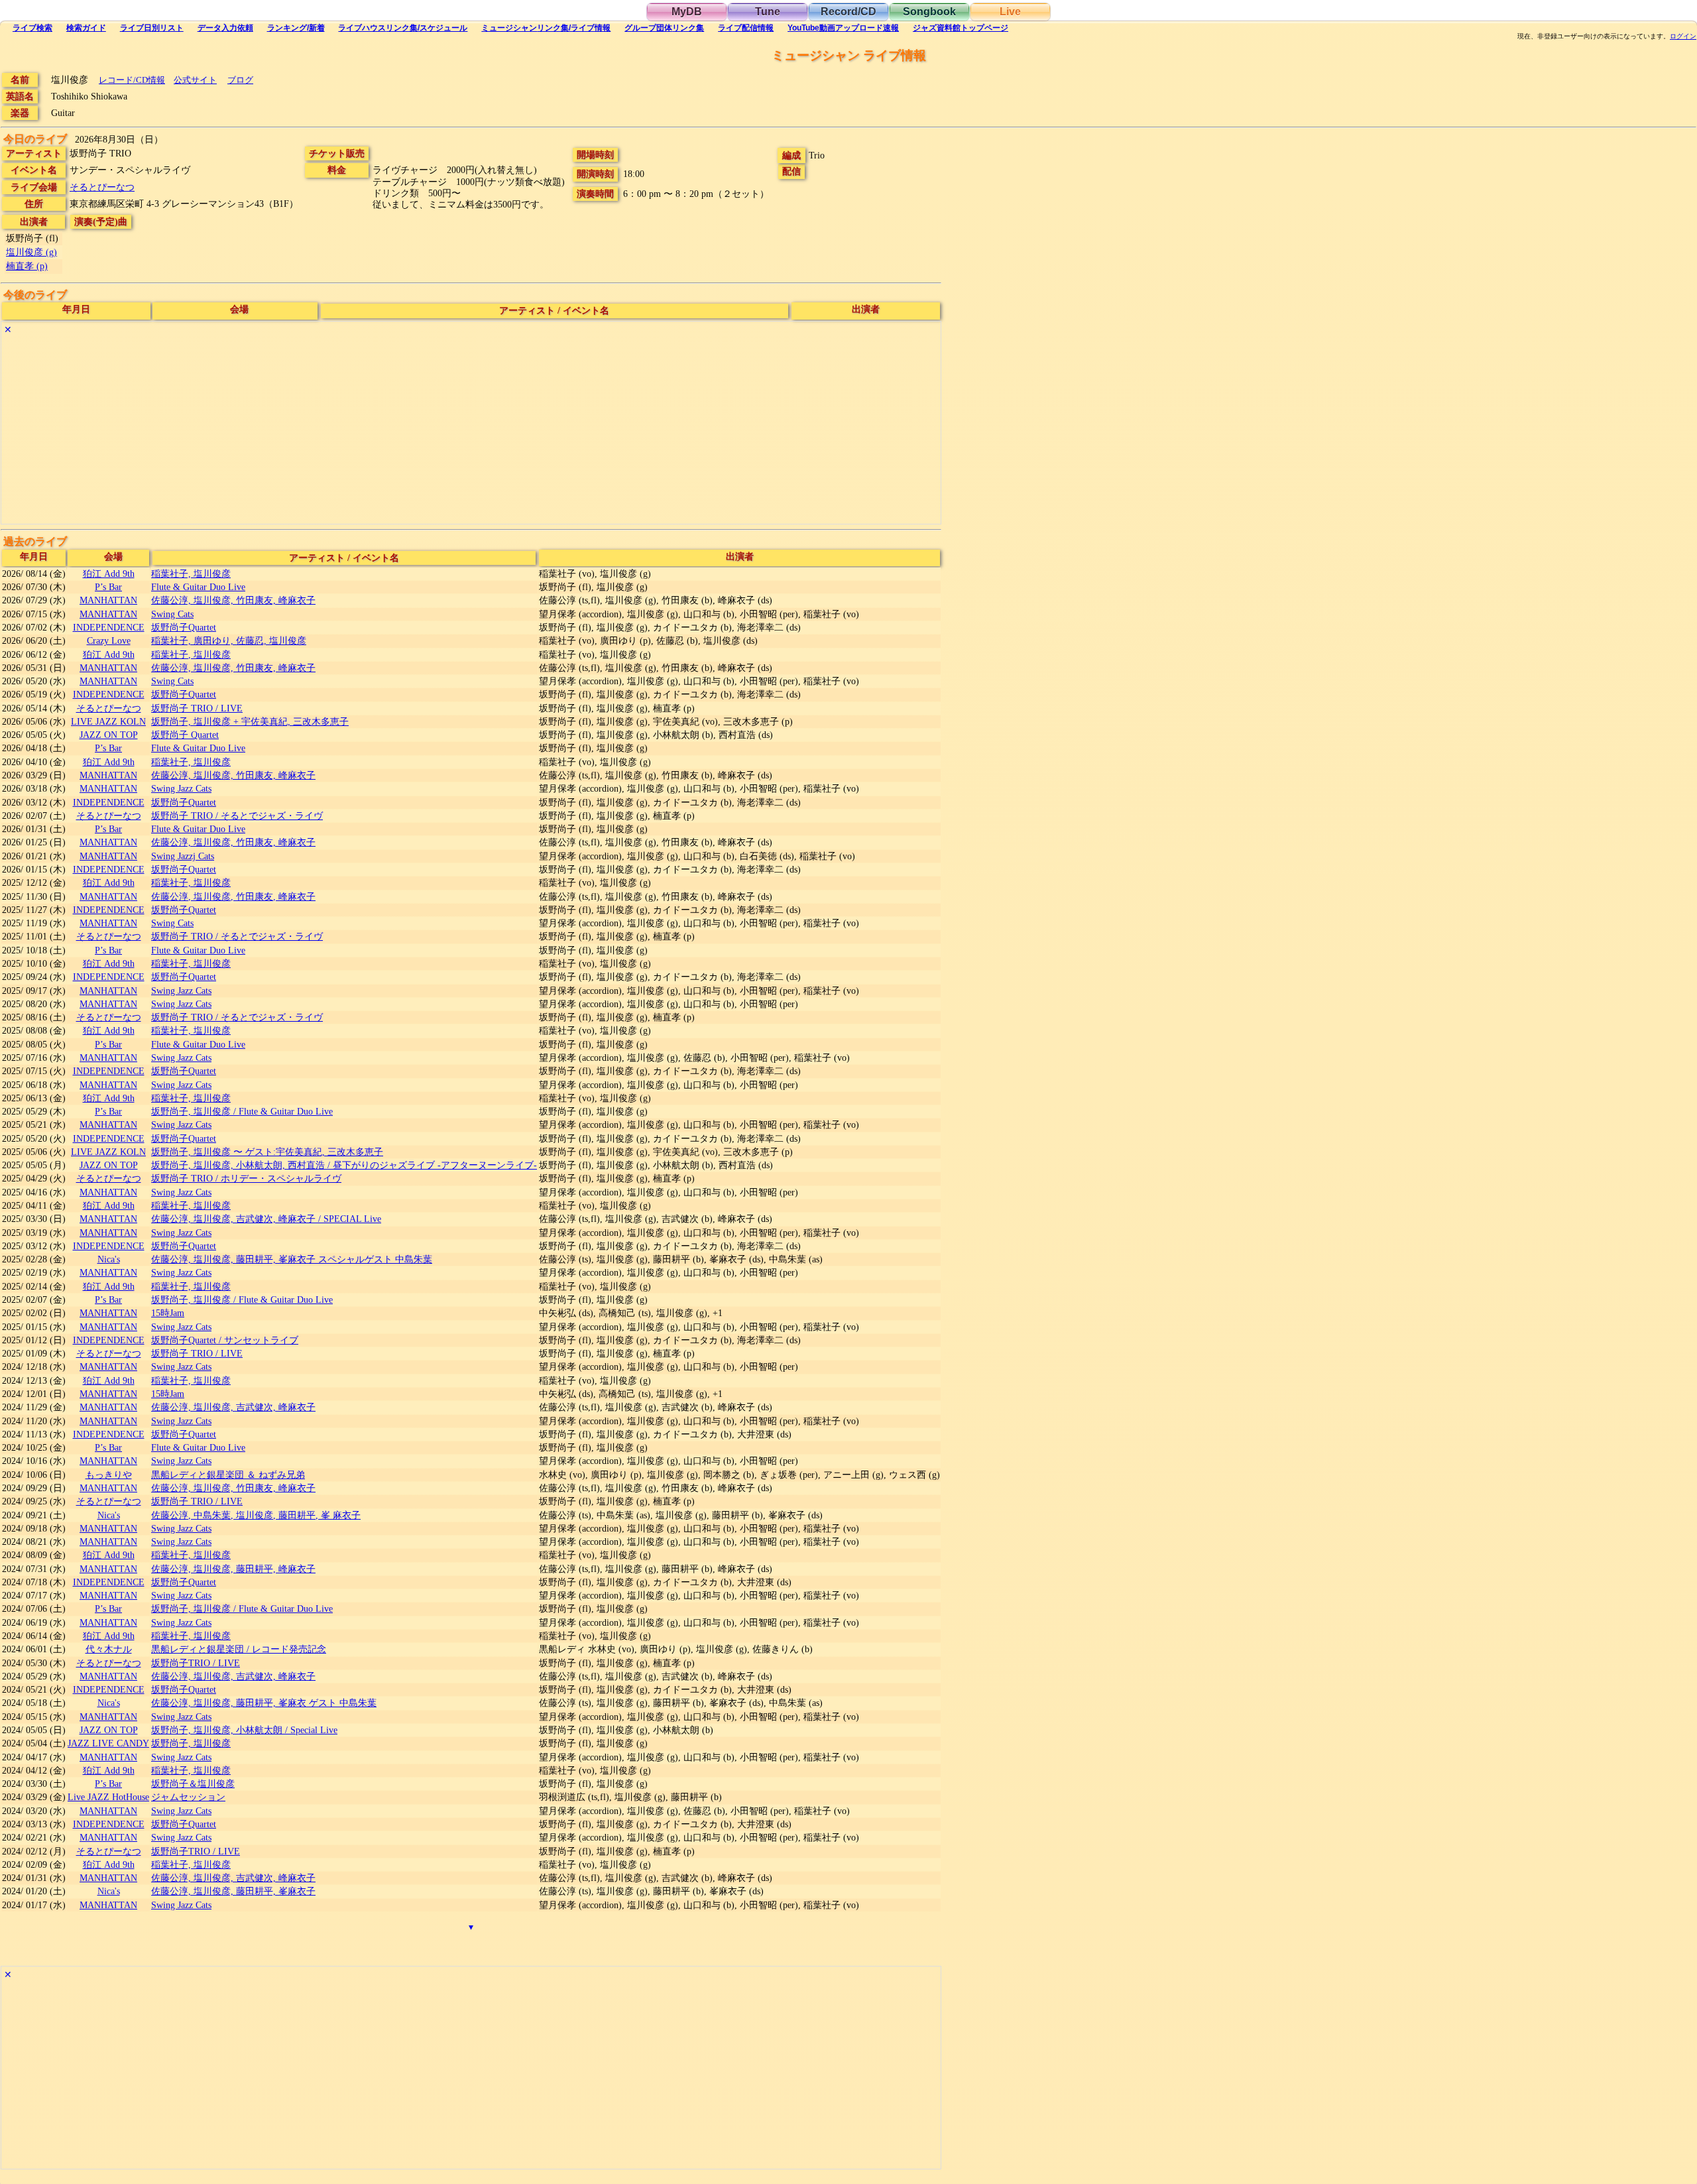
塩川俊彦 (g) (31, 252)
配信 (746, 28)
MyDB (687, 12)
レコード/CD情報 (132, 80)
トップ (961, 28)
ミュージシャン (546, 28)
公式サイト (195, 80)
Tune (768, 12)
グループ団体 (664, 28)
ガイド (86, 28)
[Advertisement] (399, 431)
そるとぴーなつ (102, 187)
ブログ (240, 80)
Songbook (929, 12)
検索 (32, 28)
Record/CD (848, 12)
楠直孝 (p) (27, 266)
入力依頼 (225, 28)
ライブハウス (403, 28)
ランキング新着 (296, 28)
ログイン (1683, 36)
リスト (152, 28)
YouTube (843, 28)
